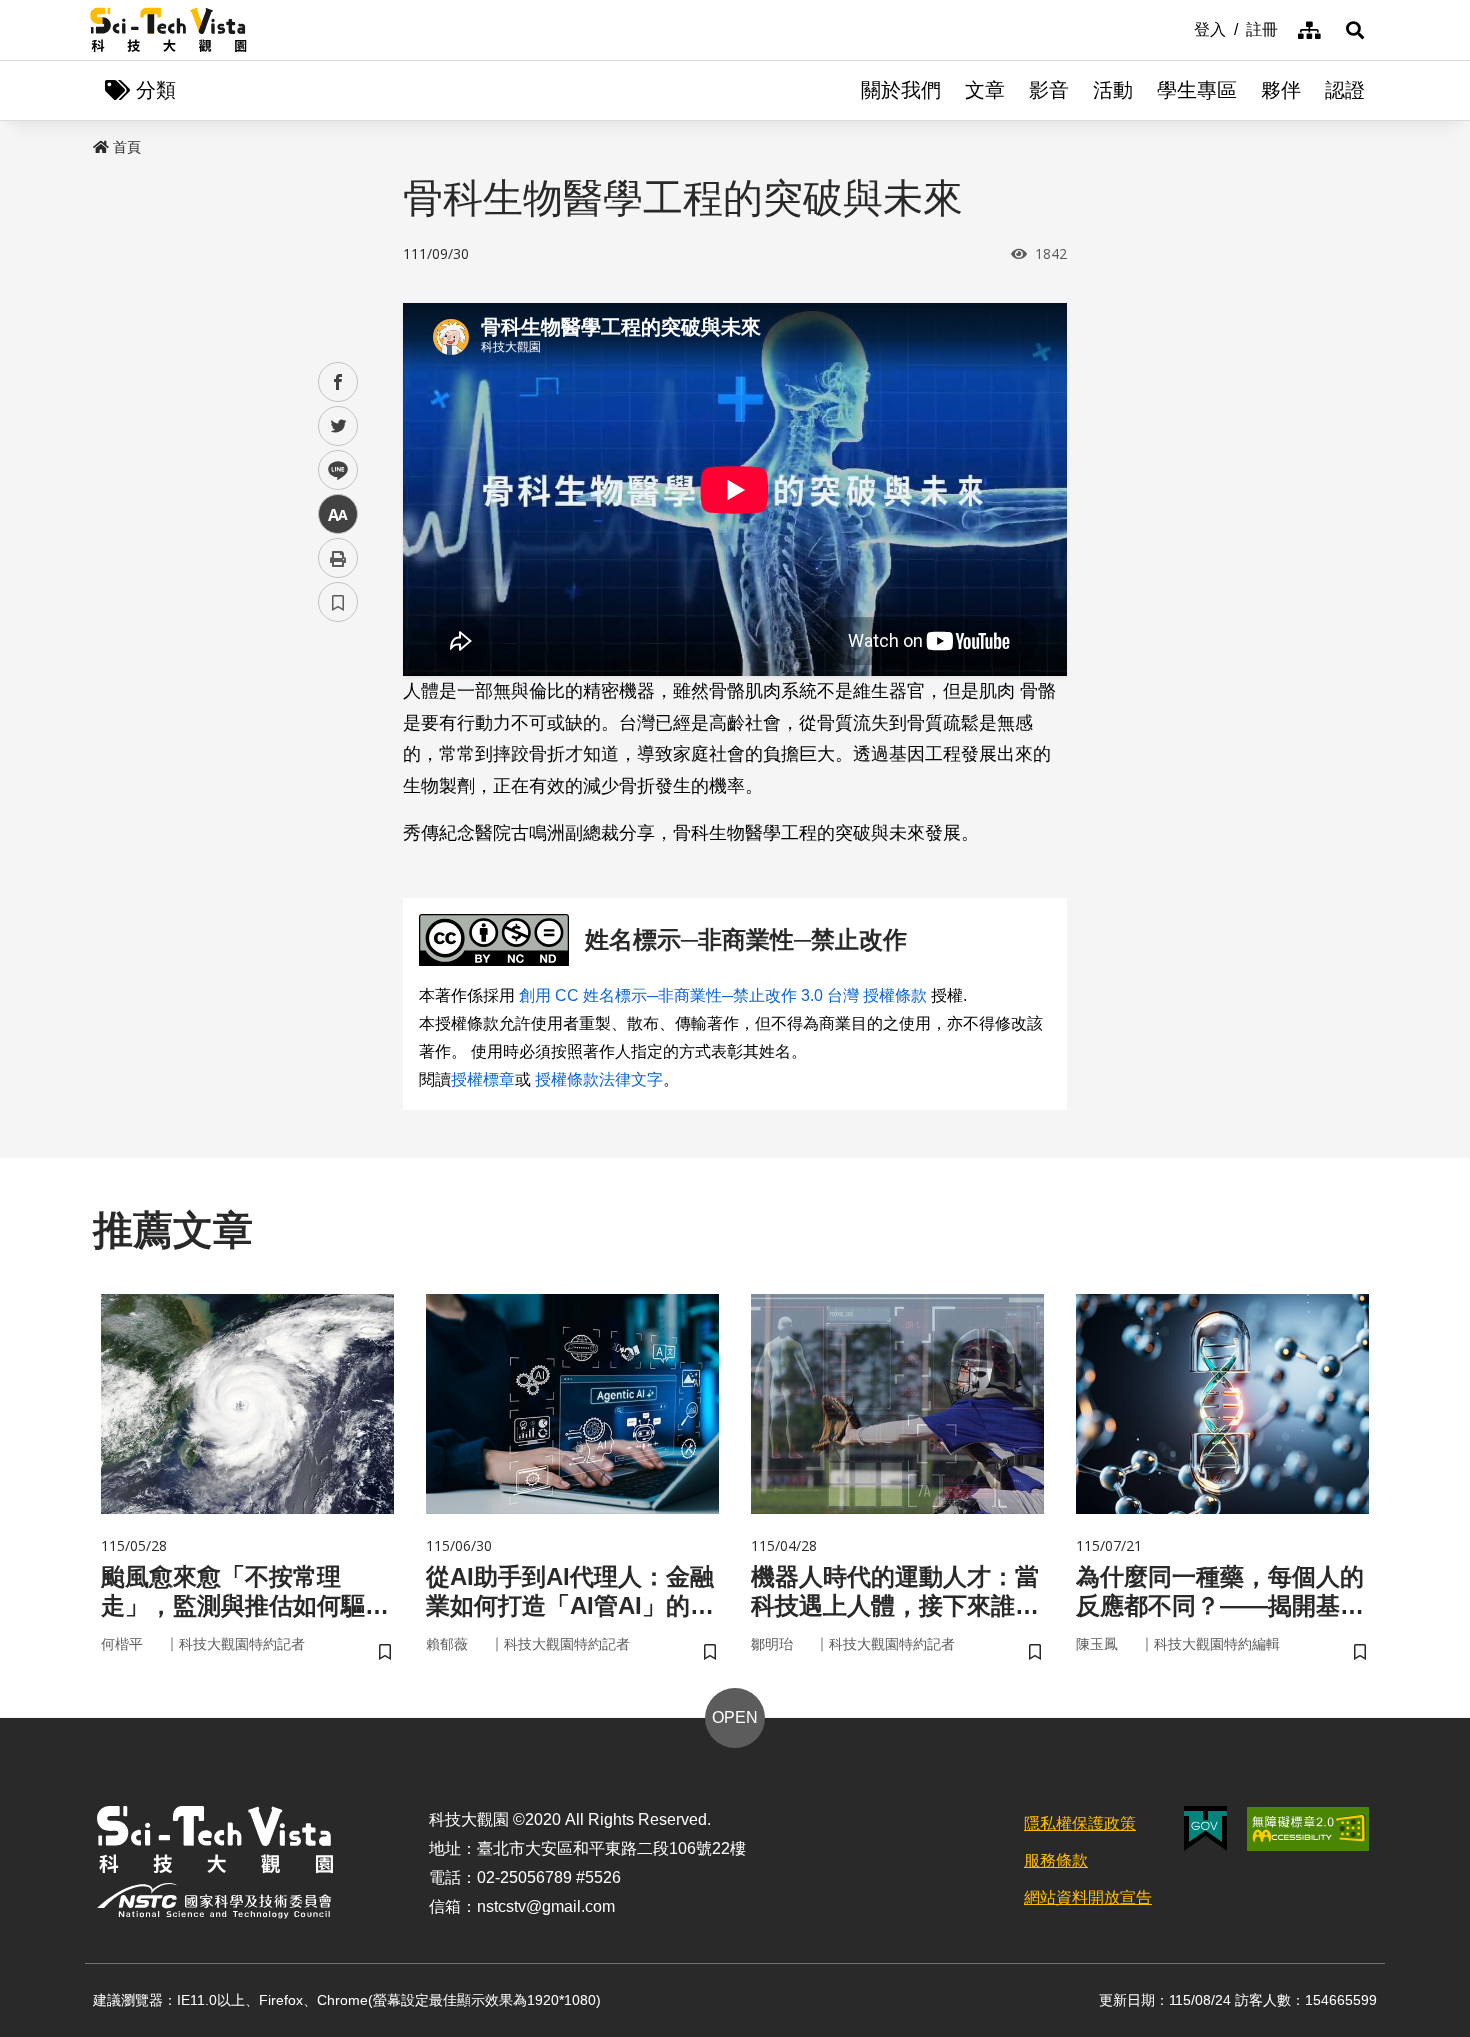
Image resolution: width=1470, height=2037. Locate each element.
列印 (338, 558)
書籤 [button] (338, 602)
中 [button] (338, 514)
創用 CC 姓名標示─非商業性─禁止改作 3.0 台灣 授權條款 (723, 995)
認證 (1345, 90)
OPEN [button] (735, 1717)
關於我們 (901, 90)
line (332, 470)
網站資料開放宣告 (1088, 1897)
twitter (338, 426)
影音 (1049, 90)
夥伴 (1281, 90)
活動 (1113, 90)
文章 (985, 90)
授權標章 (483, 1079)
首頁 (127, 147)
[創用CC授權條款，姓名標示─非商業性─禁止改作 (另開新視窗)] (498, 940)
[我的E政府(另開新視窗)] (1205, 1828)
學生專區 (1197, 90)
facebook (338, 382)
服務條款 (1056, 1860)
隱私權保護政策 (1080, 1823)
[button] (1355, 30)
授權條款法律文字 (599, 1079)
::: (1180, 28)
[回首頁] (168, 30)
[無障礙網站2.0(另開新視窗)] (1308, 1829)
